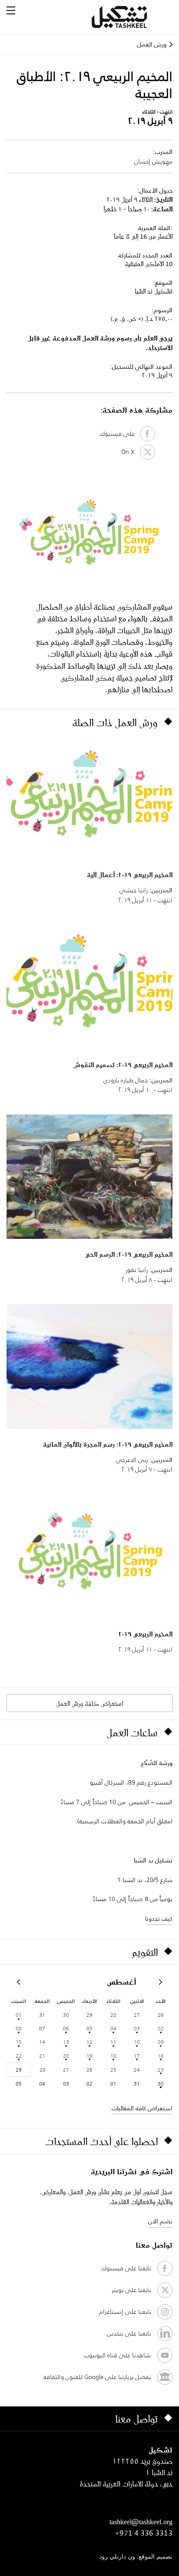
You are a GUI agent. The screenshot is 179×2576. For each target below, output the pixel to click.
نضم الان (160, 2221)
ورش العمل (152, 44)
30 (161, 2084)
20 (66, 2056)
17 (137, 2056)
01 (19, 2015)
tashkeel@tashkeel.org (141, 2522)
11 (113, 2042)
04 (113, 2028)
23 (161, 2070)
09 (161, 2042)
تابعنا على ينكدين (129, 2333)
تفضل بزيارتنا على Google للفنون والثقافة (97, 2377)
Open (11, 10)
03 (137, 2028)
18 (113, 2056)
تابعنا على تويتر (131, 2290)
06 (66, 2028)
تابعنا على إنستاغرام (125, 2312)
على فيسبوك (120, 434)
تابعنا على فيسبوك (126, 2268)
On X (131, 452)
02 (161, 2028)
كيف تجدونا (159, 1919)
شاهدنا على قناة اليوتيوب (117, 2355)
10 (137, 2042)
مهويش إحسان (153, 161)
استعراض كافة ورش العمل (89, 1703)
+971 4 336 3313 (144, 2533)
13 (66, 2042)
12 (89, 2042)
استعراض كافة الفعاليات (142, 2108)
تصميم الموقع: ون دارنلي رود (136, 2557)
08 (19, 2028)
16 (161, 2056)
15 (19, 2042)
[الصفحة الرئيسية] (130, 17)
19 (89, 2056)
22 (19, 2056)
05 (89, 2028)
